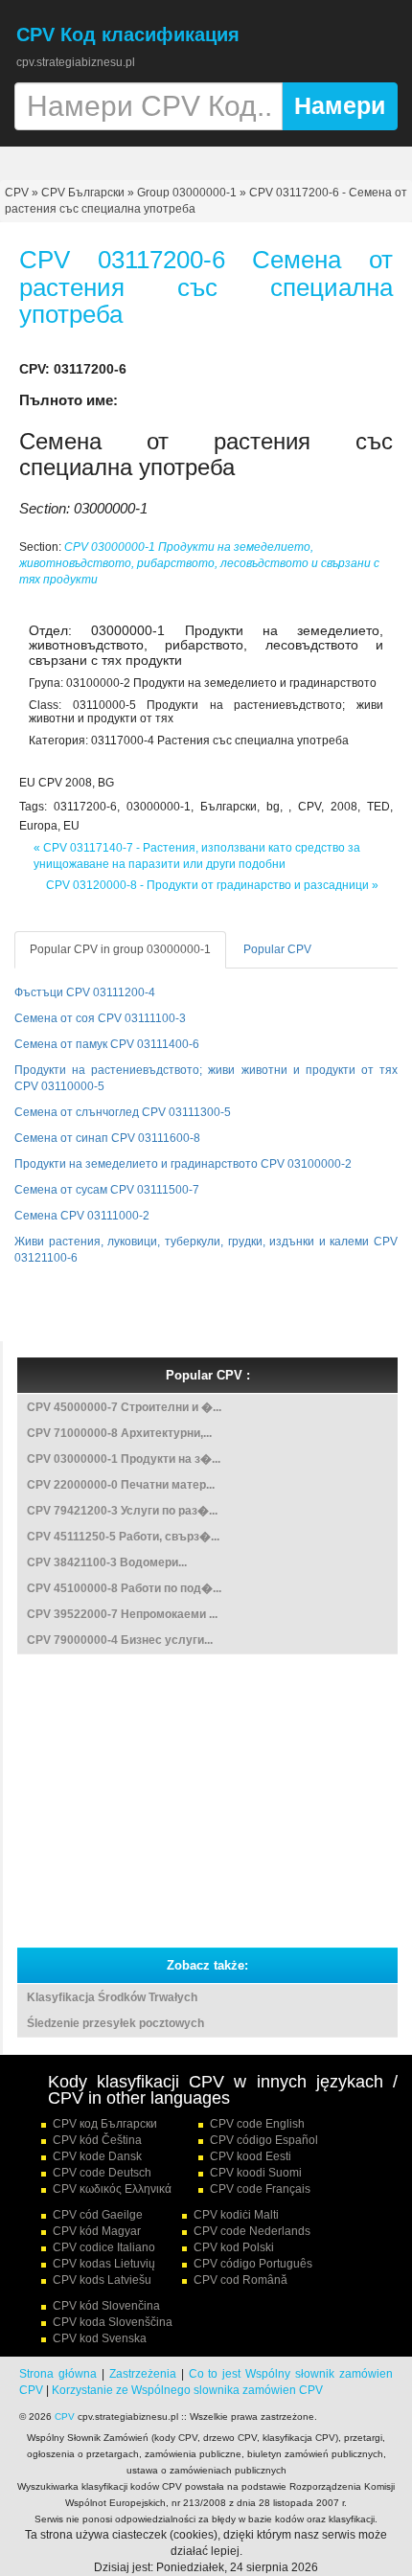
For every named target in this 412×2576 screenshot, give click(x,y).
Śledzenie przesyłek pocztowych (115, 2023)
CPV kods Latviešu (102, 2280)
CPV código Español (264, 2140)
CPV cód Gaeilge (98, 2215)
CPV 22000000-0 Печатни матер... (121, 1485)
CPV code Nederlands (252, 2231)
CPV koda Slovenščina (113, 2322)
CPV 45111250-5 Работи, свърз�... (123, 1537)
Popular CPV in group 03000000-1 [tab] (120, 949)
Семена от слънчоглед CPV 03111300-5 (123, 1112)
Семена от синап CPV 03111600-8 (107, 1138)
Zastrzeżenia (143, 2374)
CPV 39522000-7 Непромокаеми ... (122, 1614)
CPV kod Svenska (100, 2338)
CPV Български (83, 193)
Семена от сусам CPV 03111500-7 (107, 1190)
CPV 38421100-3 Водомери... (107, 1562)
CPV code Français (260, 2189)
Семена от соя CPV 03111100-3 (100, 1018)
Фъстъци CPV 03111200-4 (85, 992)
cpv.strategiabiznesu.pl (76, 62)
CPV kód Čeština (97, 2140)
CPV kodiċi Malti (236, 2215)
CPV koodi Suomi (256, 2173)
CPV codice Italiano (104, 2247)
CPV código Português (253, 2264)
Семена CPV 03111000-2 (82, 1216)
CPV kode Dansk (97, 2156)
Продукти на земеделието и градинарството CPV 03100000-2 (183, 1164)
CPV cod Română (240, 2280)
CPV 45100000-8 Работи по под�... (124, 1588)
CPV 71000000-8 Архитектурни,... (119, 1433)
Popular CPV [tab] (277, 949)
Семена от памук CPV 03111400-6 (107, 1044)
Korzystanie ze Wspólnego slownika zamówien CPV (187, 2390)
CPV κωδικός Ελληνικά (112, 2189)
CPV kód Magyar (97, 2231)
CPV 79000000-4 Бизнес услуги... (120, 1640)
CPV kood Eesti (251, 2156)
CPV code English (257, 2124)
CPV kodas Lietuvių (104, 2264)
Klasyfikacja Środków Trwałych (112, 1997)
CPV (18, 193)
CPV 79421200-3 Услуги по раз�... (122, 1511)
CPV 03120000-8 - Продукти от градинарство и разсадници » (212, 885)
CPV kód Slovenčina (106, 2306)
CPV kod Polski (234, 2247)
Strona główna (58, 2374)
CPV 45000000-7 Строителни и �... (124, 1407)
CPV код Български (105, 2124)
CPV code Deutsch (102, 2173)
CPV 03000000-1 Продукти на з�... (124, 1459)
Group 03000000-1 (187, 193)
